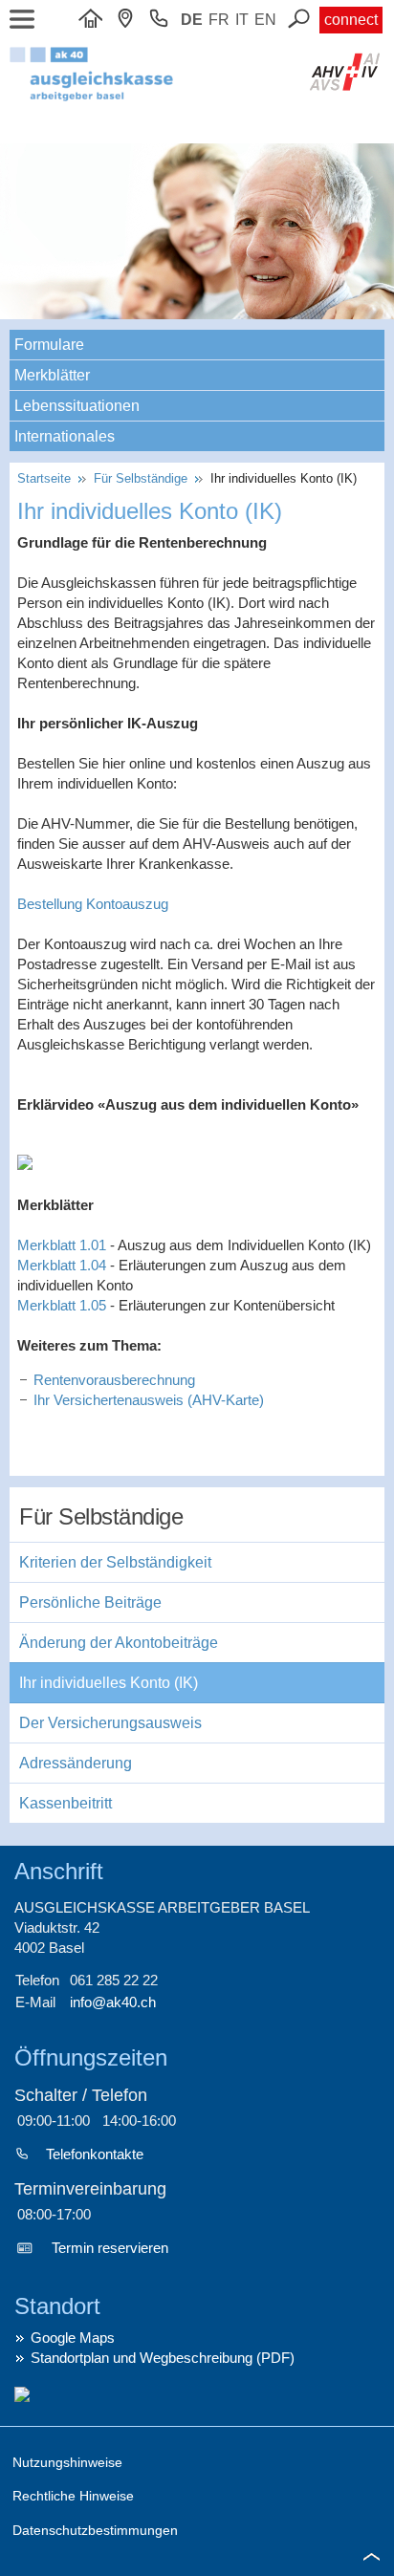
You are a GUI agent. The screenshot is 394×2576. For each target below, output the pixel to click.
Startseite (48, 478)
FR (219, 20)
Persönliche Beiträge (90, 1602)
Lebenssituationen (77, 406)
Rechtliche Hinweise (73, 2496)
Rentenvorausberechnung (114, 1380)
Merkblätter (52, 375)
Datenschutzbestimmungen (95, 2530)
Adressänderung (76, 1763)
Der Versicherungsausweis (110, 1723)
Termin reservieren (110, 2248)
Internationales (65, 436)
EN (265, 20)
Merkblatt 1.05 (62, 1305)
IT (242, 20)
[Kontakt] (130, 20)
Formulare (49, 345)
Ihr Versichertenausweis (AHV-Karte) (149, 1400)
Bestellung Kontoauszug (93, 904)
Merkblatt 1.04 (62, 1265)
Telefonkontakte (95, 2154)
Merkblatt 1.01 (62, 1245)
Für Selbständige (142, 478)
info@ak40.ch (113, 2002)
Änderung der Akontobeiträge (119, 1643)
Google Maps (73, 2338)
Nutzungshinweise (67, 2462)
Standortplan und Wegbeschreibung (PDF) (163, 2358)
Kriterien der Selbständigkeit (115, 1562)
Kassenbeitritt (66, 1803)
